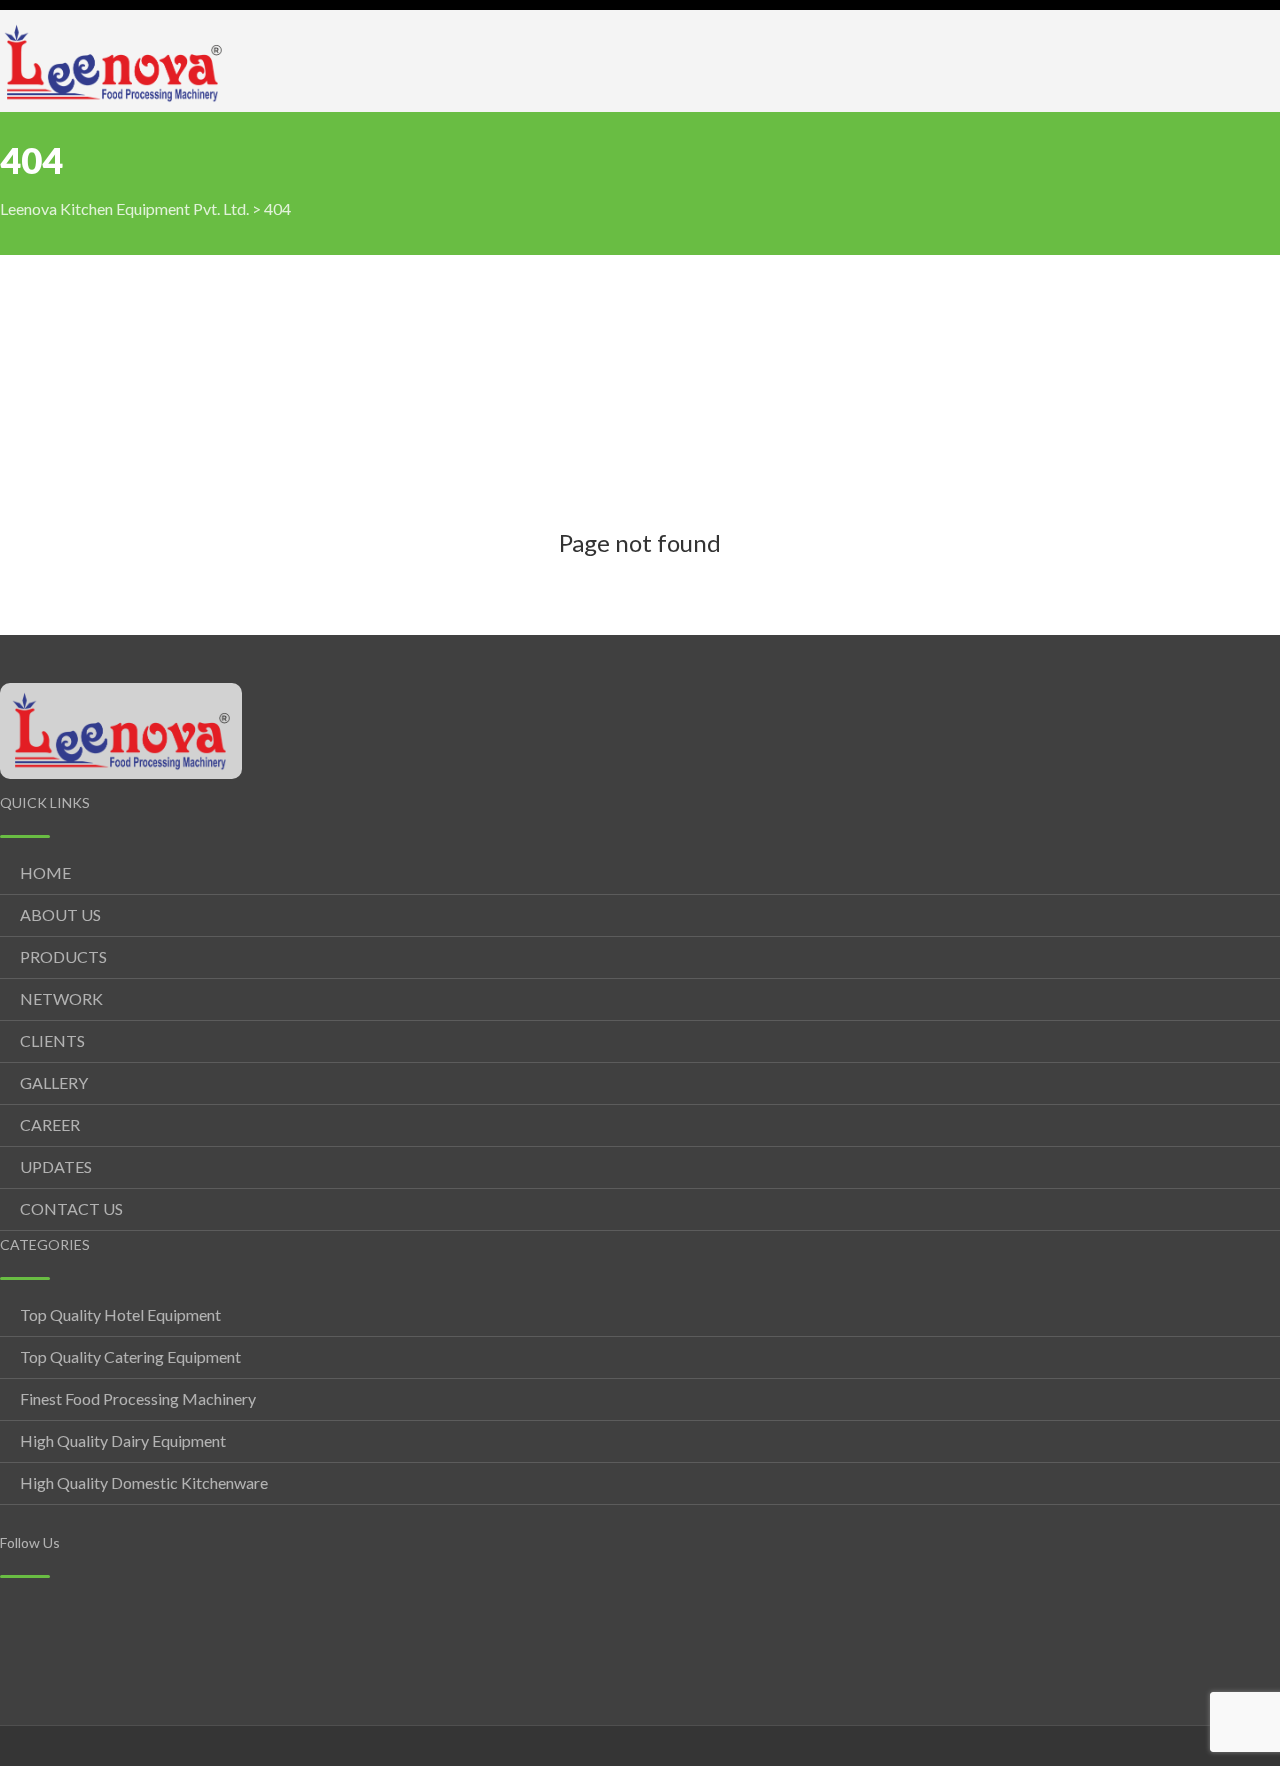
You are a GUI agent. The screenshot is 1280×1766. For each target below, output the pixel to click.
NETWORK (61, 998)
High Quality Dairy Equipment (123, 1440)
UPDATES (56, 1166)
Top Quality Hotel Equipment (120, 1314)
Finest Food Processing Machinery (138, 1398)
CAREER (50, 1124)
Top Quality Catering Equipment (130, 1356)
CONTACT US (71, 1208)
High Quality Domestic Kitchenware (144, 1482)
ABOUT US (60, 914)
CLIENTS (52, 1040)
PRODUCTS (63, 956)
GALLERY (54, 1082)
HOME (45, 872)
